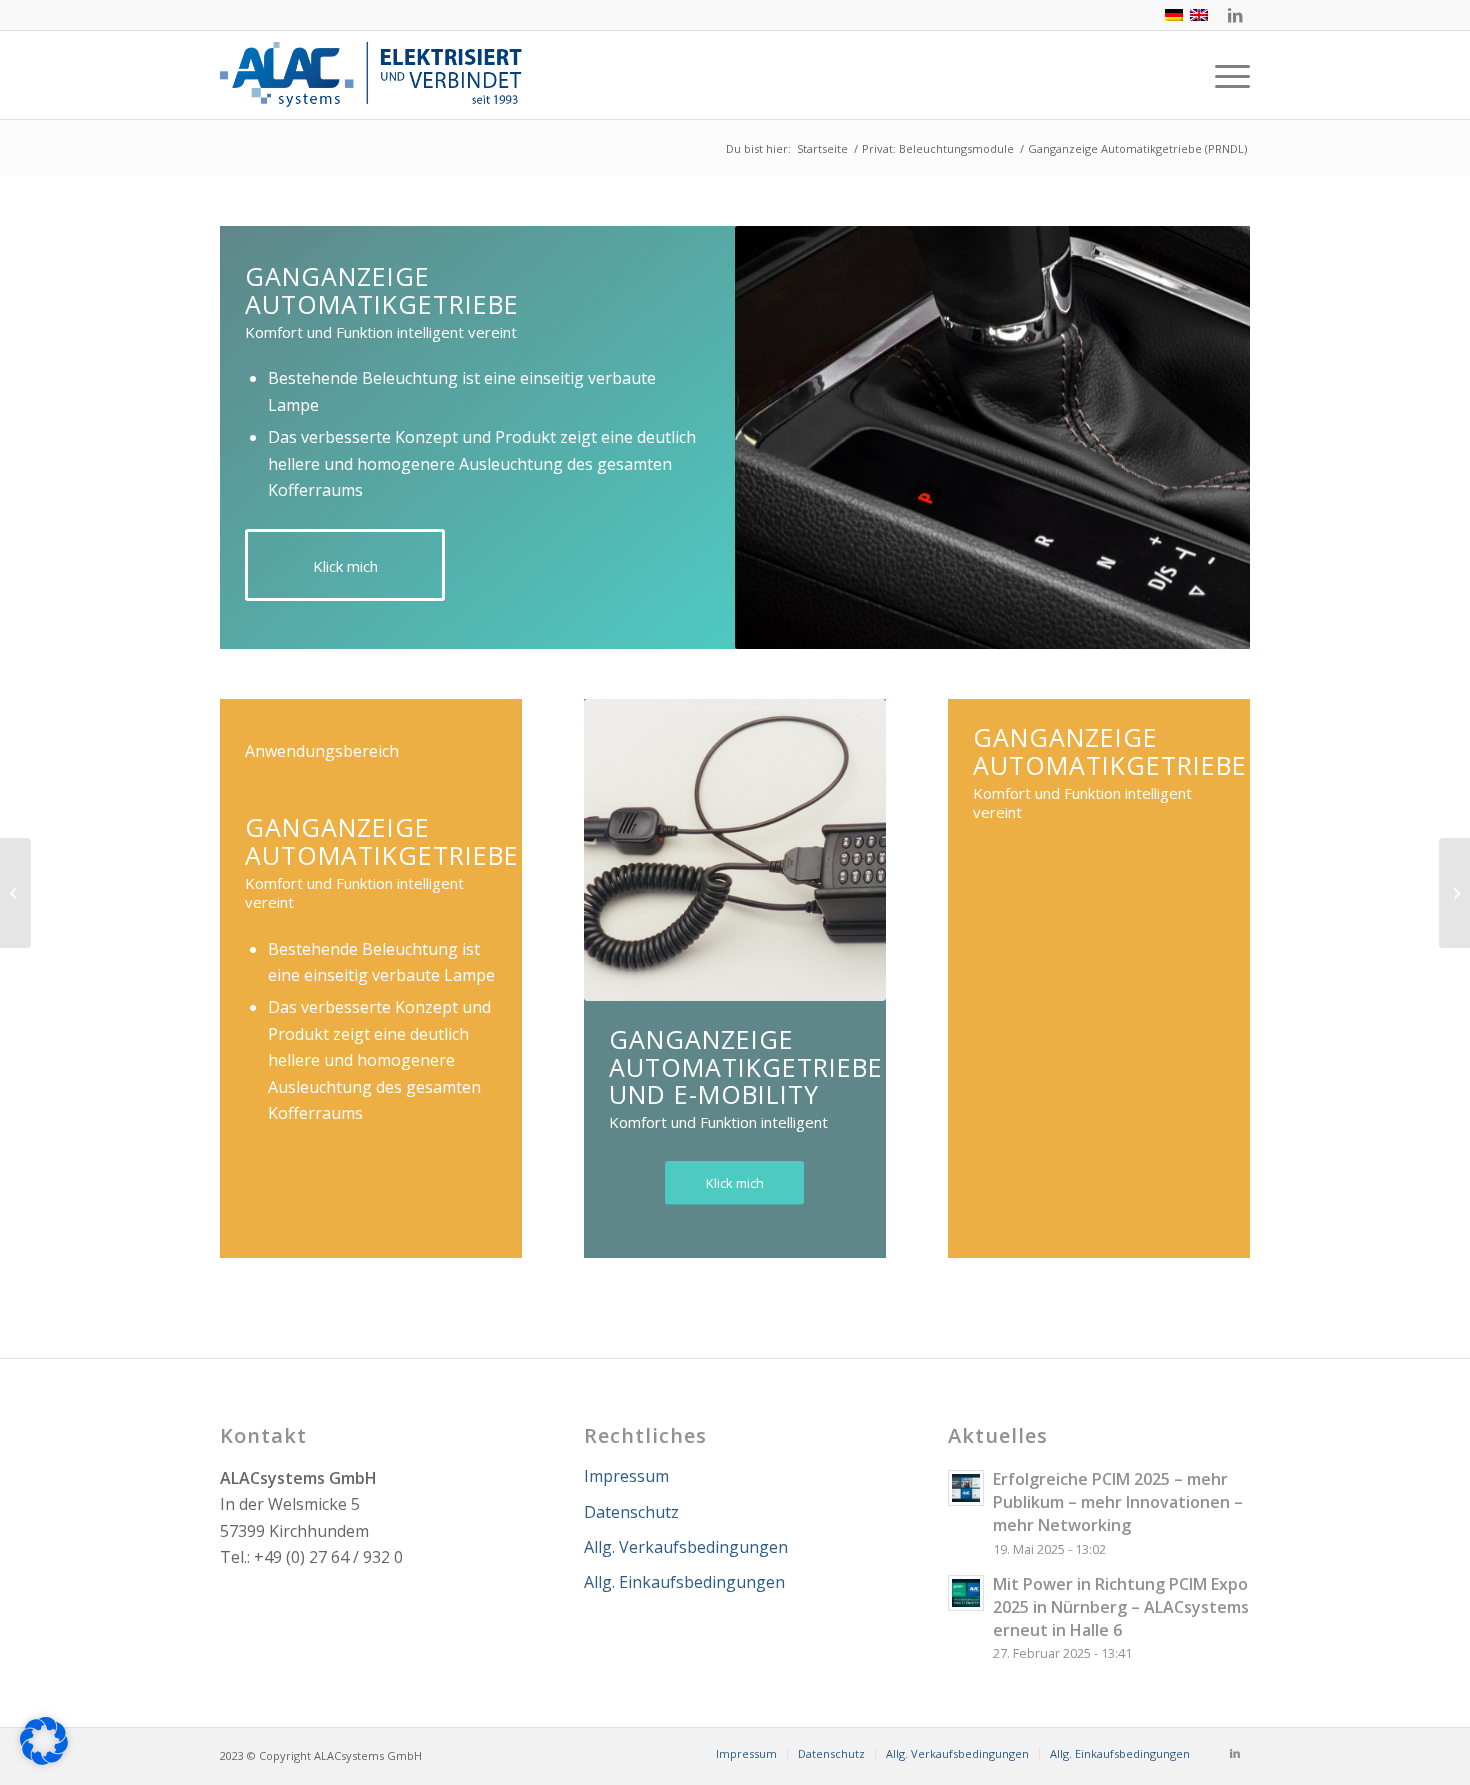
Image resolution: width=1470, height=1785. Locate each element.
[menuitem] (1226, 75)
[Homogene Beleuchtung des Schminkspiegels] (15, 893)
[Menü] (1226, 75)
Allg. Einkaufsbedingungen (684, 1582)
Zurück (780, 438)
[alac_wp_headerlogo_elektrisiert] (375, 75)
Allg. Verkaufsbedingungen (686, 1547)
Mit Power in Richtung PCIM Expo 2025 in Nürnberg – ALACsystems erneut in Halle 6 (1121, 1607)
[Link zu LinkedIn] (1235, 15)
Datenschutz (631, 1512)
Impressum (626, 1476)
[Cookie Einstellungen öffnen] (44, 1759)
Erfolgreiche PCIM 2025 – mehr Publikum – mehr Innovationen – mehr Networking (1118, 1502)
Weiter (1205, 438)
